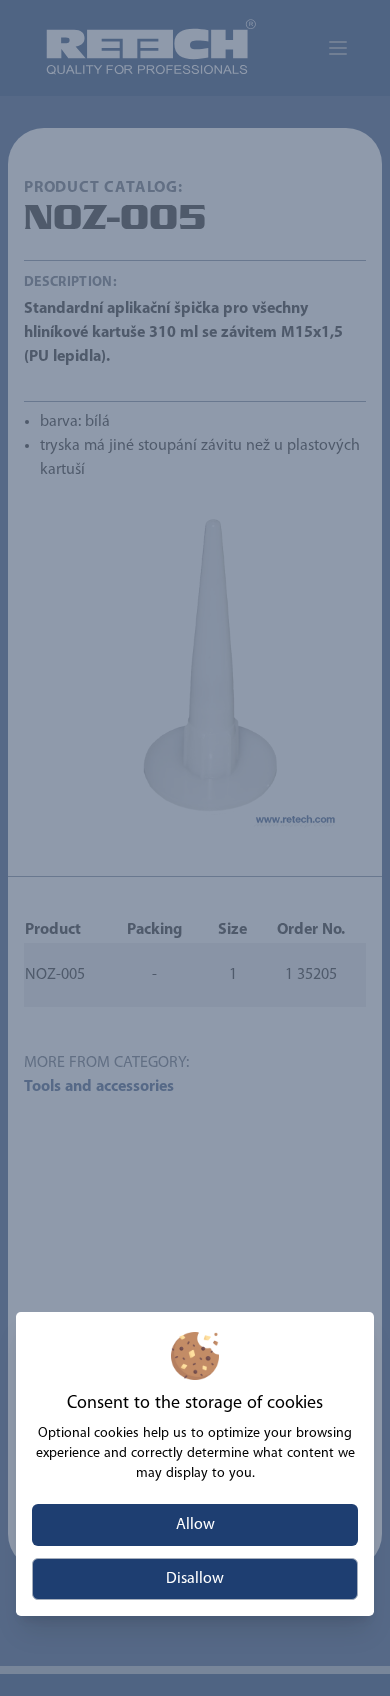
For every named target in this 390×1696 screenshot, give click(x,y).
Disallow (195, 1579)
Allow (195, 1525)
